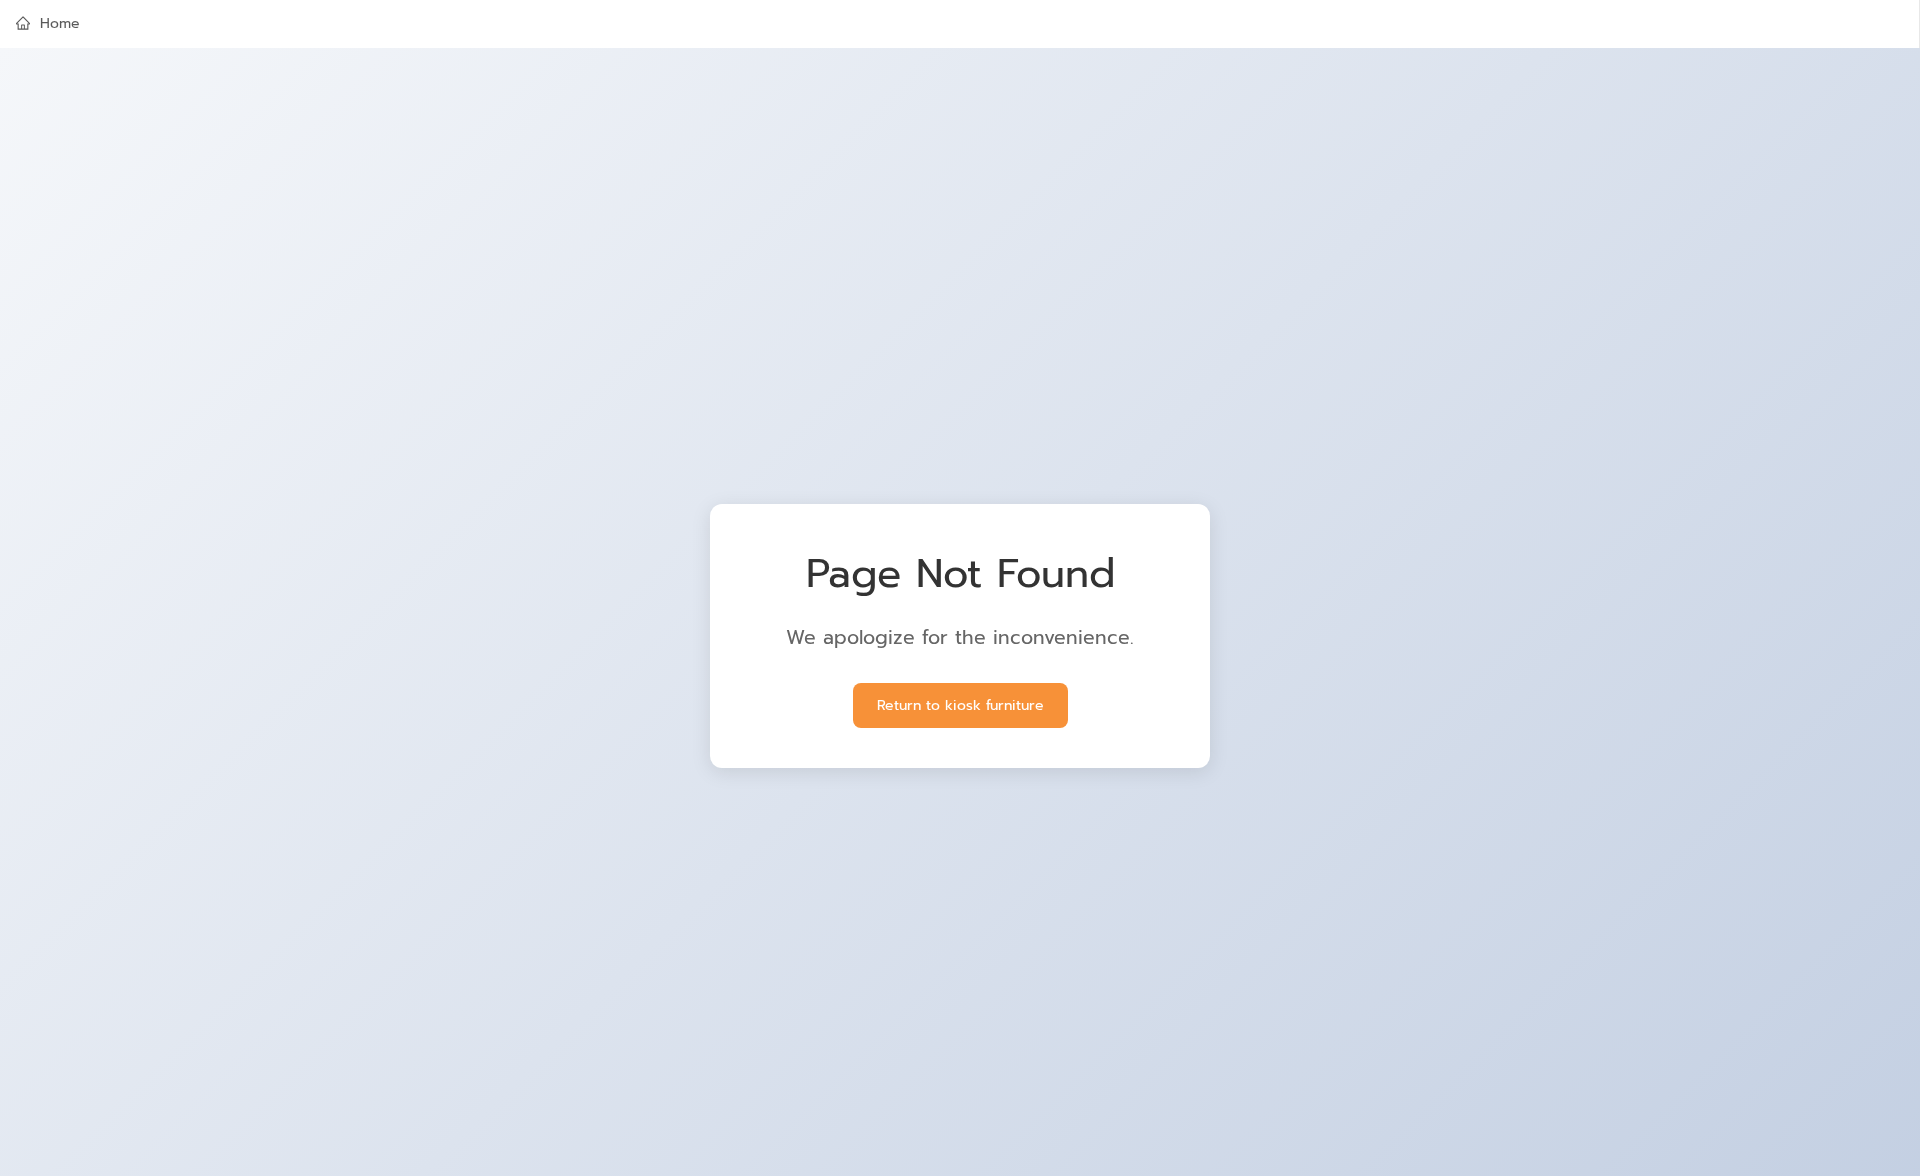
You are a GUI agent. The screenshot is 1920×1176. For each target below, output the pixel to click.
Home (60, 23)
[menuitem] (959, 24)
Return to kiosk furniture (960, 705)
